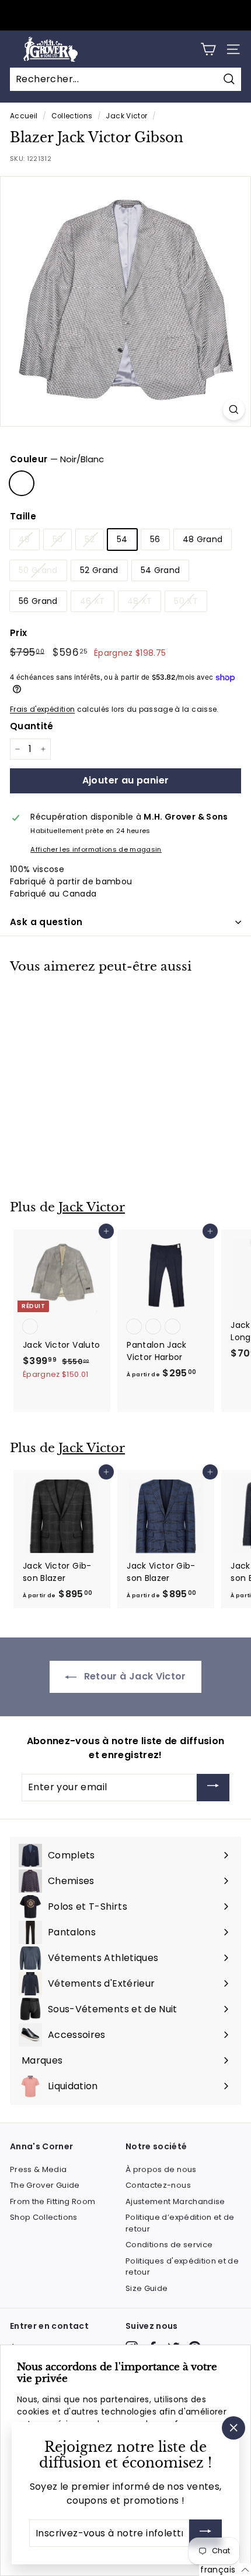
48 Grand (203, 539)
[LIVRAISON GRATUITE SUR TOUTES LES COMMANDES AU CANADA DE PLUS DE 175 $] (124, 15)
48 (25, 539)
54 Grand (161, 570)
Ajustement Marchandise (175, 2201)
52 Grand (99, 570)
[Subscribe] (213, 1788)
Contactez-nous (158, 2185)
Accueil (24, 116)
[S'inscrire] (205, 2533)
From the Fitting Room (53, 2201)
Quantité (32, 726)
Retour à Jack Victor (133, 1676)
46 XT (93, 601)
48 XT (140, 601)
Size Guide (147, 2288)
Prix (18, 633)
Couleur (57, 459)
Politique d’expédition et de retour (180, 2223)
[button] (225, 2570)
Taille (23, 516)
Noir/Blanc (22, 483)
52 (90, 539)
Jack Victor (126, 116)
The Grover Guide (45, 2185)
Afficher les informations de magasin (96, 849)
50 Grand (38, 570)
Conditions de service (169, 2245)
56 (155, 539)
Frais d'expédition (42, 709)
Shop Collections (44, 2217)
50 (58, 539)
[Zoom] (234, 410)
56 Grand (38, 601)
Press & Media (39, 2169)
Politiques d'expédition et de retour (182, 2267)
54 (122, 539)
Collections (72, 116)
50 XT (186, 601)
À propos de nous (161, 2169)
